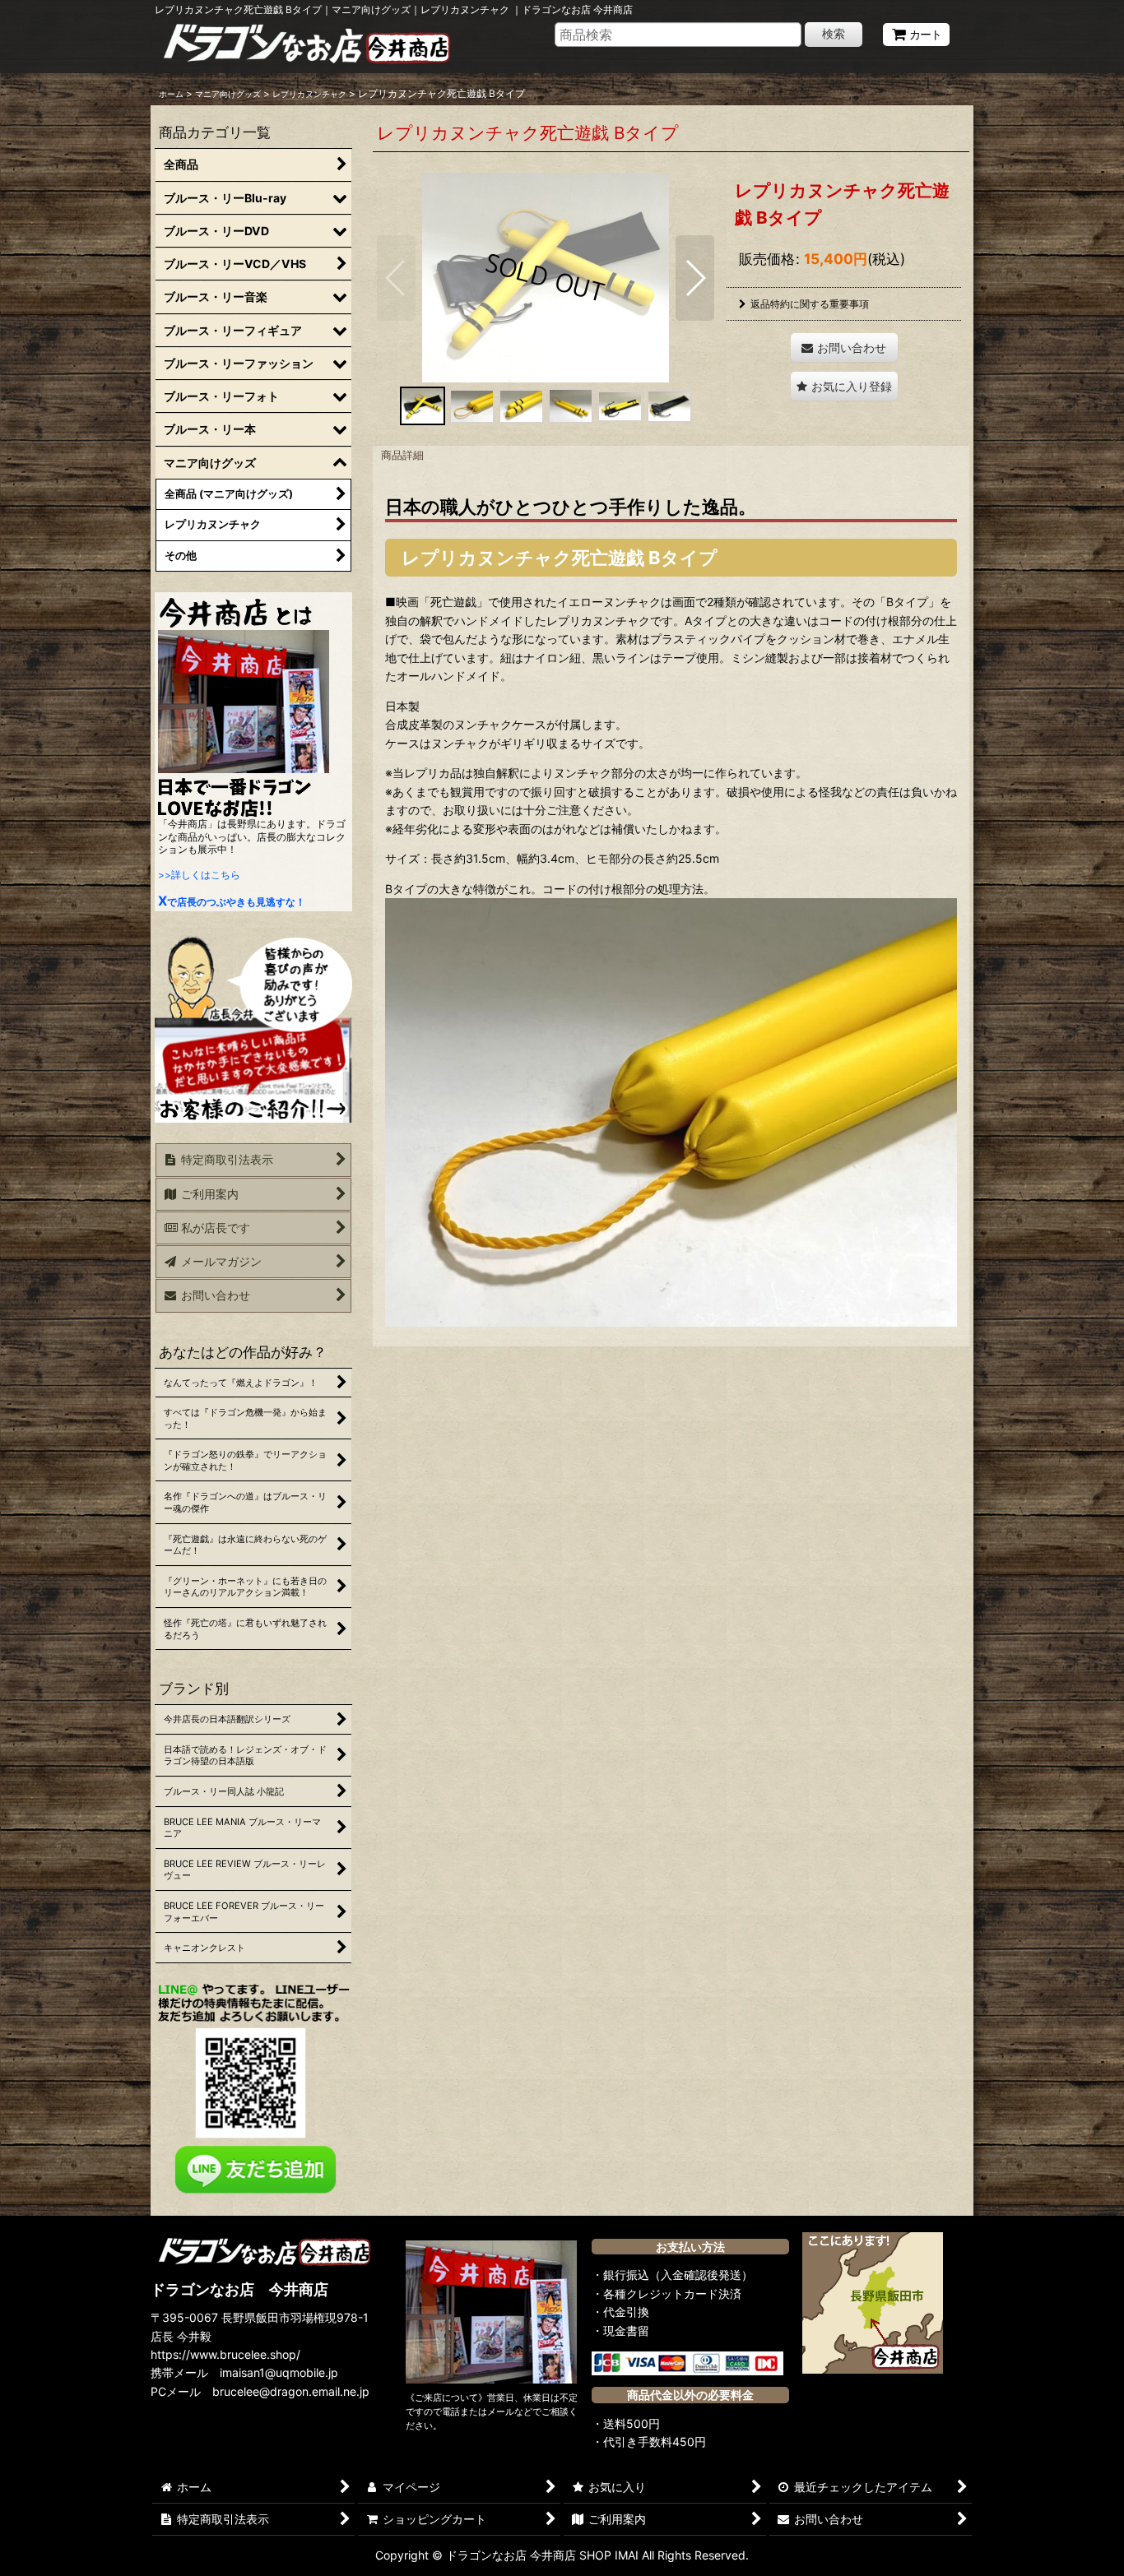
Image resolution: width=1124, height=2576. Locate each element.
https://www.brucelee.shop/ (225, 2354)
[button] (396, 278)
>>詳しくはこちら (199, 875)
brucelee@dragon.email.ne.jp (291, 2391)
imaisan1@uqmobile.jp (279, 2372)
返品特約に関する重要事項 (810, 304)
